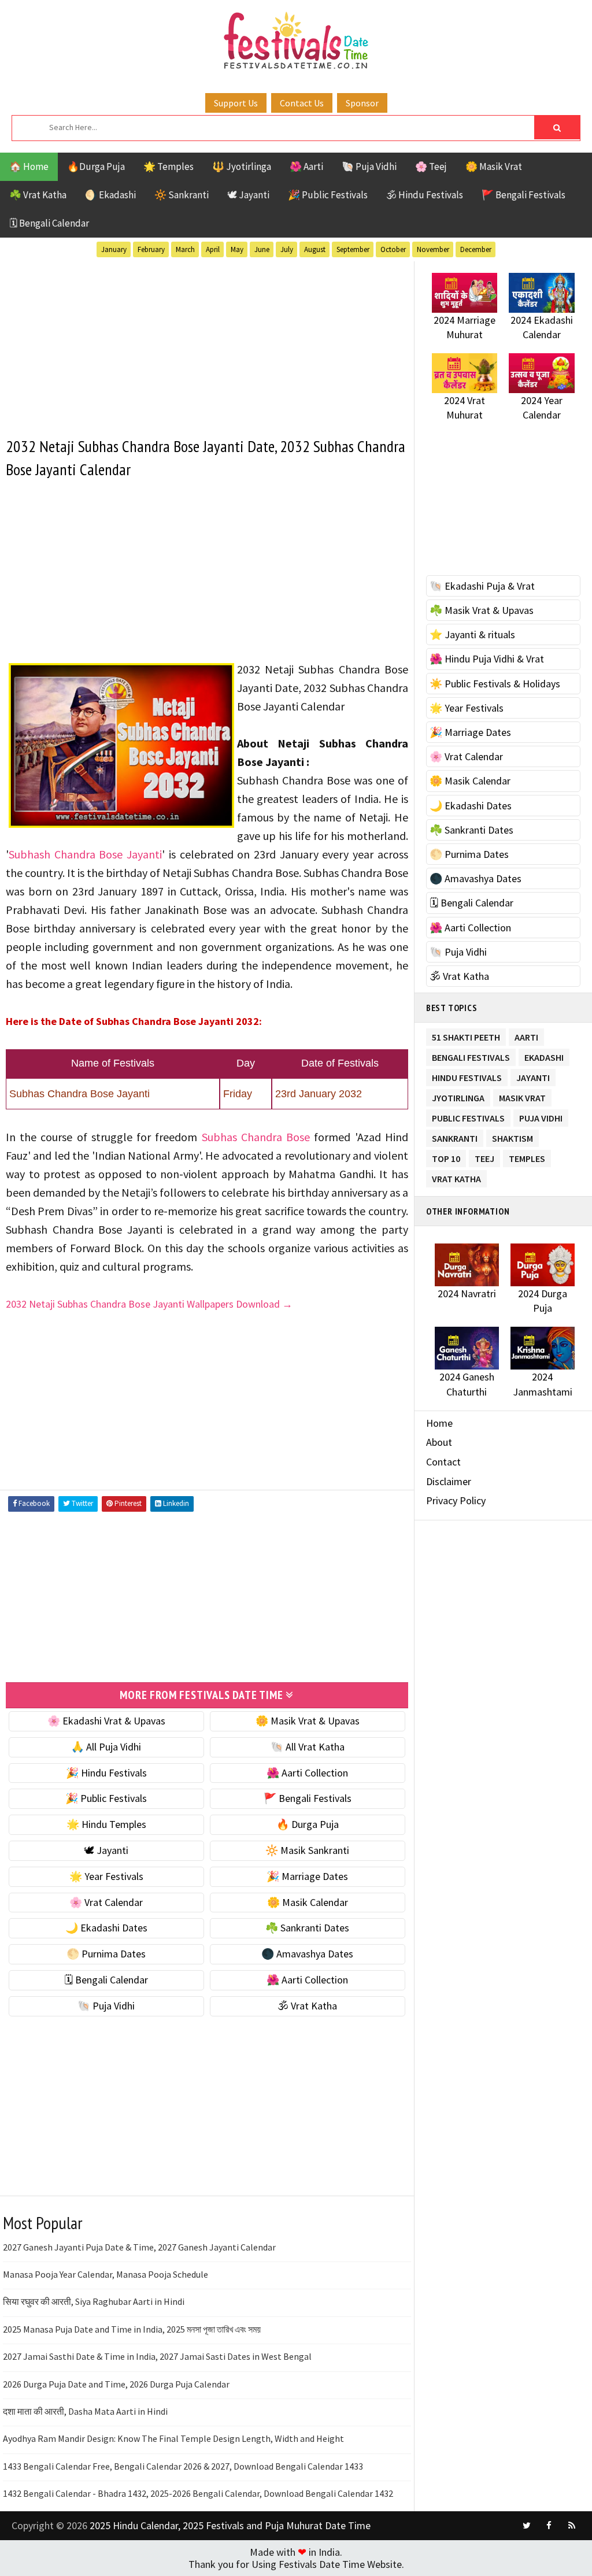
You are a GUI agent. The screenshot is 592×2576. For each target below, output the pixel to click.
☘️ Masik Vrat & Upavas (482, 610)
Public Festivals (468, 1116)
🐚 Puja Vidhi (369, 166)
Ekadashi (544, 1055)
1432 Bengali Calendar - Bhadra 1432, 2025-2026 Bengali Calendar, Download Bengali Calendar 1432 (198, 2493)
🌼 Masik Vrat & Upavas (308, 1721)
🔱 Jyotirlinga (242, 166)
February (151, 249)
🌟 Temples (169, 166)
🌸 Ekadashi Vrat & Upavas (106, 1721)
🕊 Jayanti (248, 195)
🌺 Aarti (306, 166)
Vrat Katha (456, 1177)
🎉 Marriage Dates (307, 1876)
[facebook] (549, 2526)
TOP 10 (446, 1156)
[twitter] (527, 2526)
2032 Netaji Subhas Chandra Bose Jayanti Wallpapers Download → (149, 1304)
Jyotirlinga (458, 1096)
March (185, 249)
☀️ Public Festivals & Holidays (495, 684)
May (237, 249)
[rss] (572, 2526)
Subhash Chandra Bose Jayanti (85, 854)
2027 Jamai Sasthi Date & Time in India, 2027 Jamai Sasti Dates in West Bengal (157, 2356)
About (439, 1442)
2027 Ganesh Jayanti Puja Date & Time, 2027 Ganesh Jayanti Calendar (139, 2247)
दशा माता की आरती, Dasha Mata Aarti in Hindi (85, 2411)
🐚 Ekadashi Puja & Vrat (482, 586)
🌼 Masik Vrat (494, 166)
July (287, 249)
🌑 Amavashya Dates (307, 1954)
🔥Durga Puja (96, 166)
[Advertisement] (207, 342)
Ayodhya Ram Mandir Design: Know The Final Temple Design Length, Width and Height (173, 2438)
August (315, 249)
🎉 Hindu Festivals (106, 1773)
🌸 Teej (431, 166)
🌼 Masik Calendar (308, 1902)
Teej (484, 1156)
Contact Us (302, 103)
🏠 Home (29, 166)
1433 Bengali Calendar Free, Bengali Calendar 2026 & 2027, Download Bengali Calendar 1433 (183, 2466)
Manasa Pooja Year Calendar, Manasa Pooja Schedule (106, 2274)
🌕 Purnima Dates (106, 1954)
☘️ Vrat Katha (38, 195)
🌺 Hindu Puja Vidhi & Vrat (487, 659)
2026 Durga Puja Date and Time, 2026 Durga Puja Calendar (116, 2384)
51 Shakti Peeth (466, 1035)
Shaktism (513, 1136)
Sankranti (455, 1136)
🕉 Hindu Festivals (425, 195)
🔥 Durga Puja (308, 1824)
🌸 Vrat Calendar (106, 1902)
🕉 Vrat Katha (307, 2006)
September (353, 249)
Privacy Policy (456, 1500)
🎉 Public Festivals (328, 195)
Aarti (526, 1035)
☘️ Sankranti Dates (307, 1928)
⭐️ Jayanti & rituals (472, 634)
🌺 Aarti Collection (307, 1773)
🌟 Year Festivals (106, 1876)
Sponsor (362, 103)
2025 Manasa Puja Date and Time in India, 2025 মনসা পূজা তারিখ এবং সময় (132, 2329)
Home (439, 1423)
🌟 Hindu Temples (106, 1824)
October (393, 249)
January (114, 249)
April (213, 249)
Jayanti (533, 1076)
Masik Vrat (522, 1096)
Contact (443, 1462)
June (262, 249)
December (476, 249)
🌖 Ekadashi (110, 195)
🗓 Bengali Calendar (49, 223)
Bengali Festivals (471, 1055)
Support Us (236, 103)
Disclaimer (449, 1481)
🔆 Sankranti (182, 195)
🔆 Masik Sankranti (307, 1850)
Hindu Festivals (467, 1076)
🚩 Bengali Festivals (523, 195)
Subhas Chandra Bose (256, 1137)
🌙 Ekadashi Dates (106, 1928)
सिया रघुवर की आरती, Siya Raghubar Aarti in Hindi (94, 2301)
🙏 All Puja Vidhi (106, 1747)
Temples (527, 1156)
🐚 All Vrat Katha (308, 1747)
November (433, 249)
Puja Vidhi (541, 1116)
